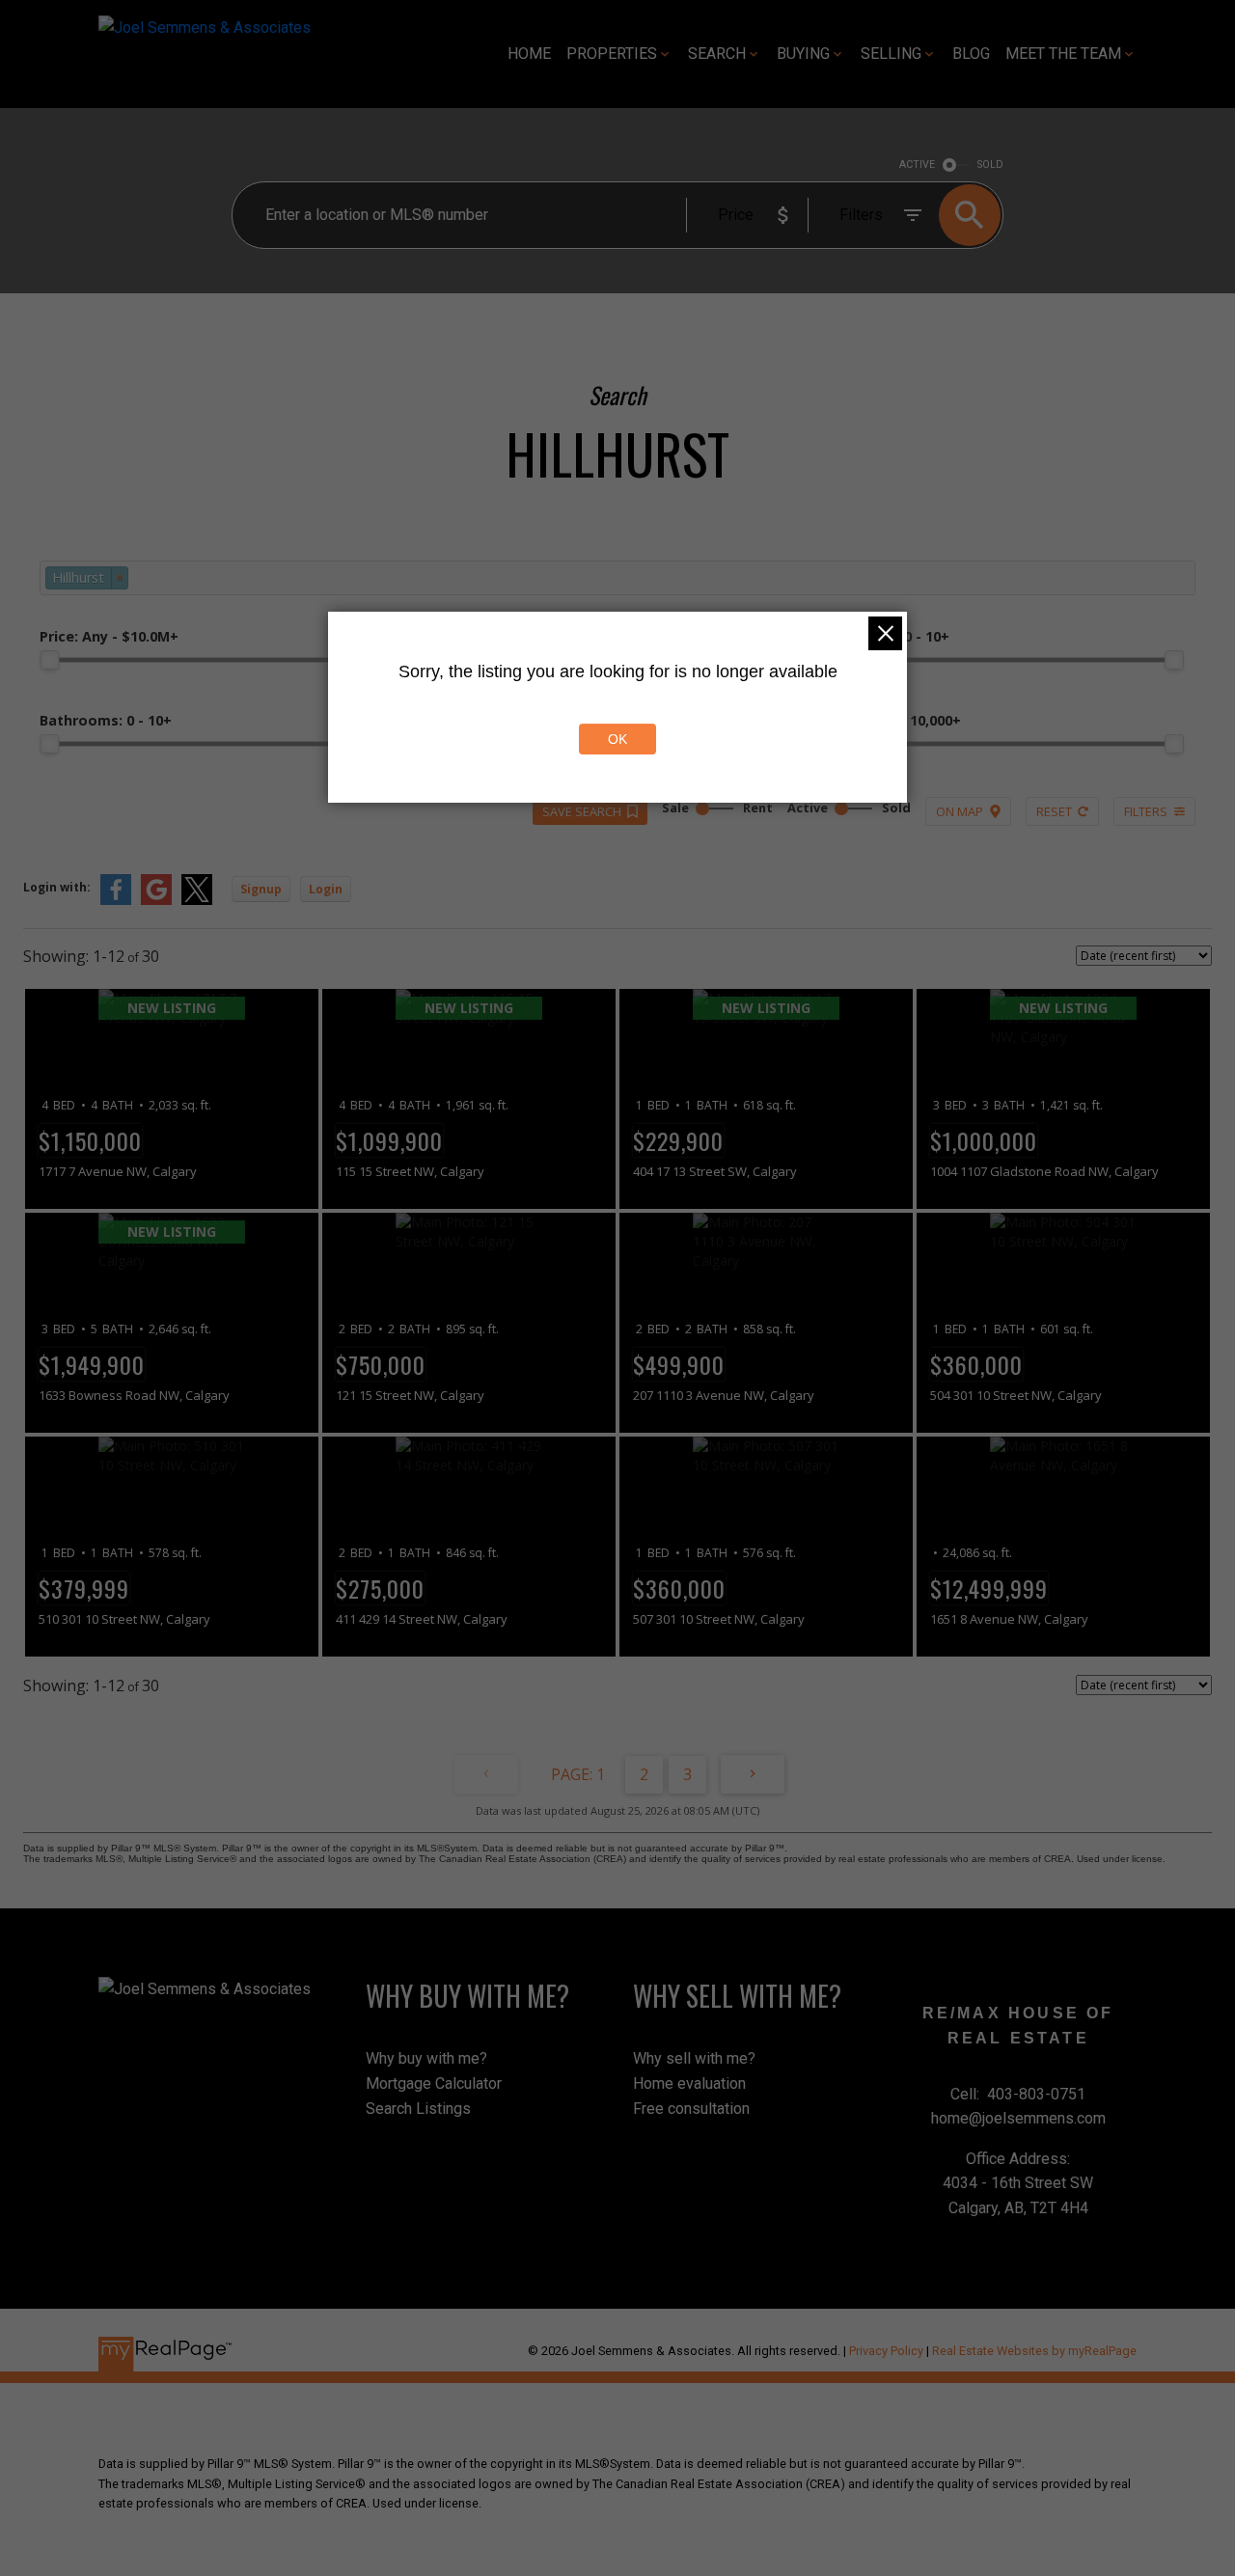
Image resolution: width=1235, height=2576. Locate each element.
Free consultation (691, 2109)
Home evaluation (689, 2083)
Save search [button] (582, 811)
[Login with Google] (156, 901)
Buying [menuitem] (803, 54)
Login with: (57, 887)
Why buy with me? (426, 2058)
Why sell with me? (694, 2058)
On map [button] (960, 811)
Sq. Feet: (892, 720)
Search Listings (418, 2109)
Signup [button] (261, 889)
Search (717, 54)
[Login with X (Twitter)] (197, 901)
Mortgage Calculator (434, 2083)
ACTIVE (917, 164)
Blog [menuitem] (971, 54)
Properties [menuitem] (612, 54)
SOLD (990, 164)
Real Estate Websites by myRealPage (1034, 2351)
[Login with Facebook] (116, 901)
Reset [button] (1054, 811)
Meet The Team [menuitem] (1063, 54)
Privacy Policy (886, 2351)
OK (617, 739)
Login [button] (326, 889)
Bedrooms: (887, 636)
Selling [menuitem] (891, 54)
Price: (109, 636)
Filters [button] (1146, 811)
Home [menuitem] (529, 54)
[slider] (49, 660)
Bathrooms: (106, 720)
